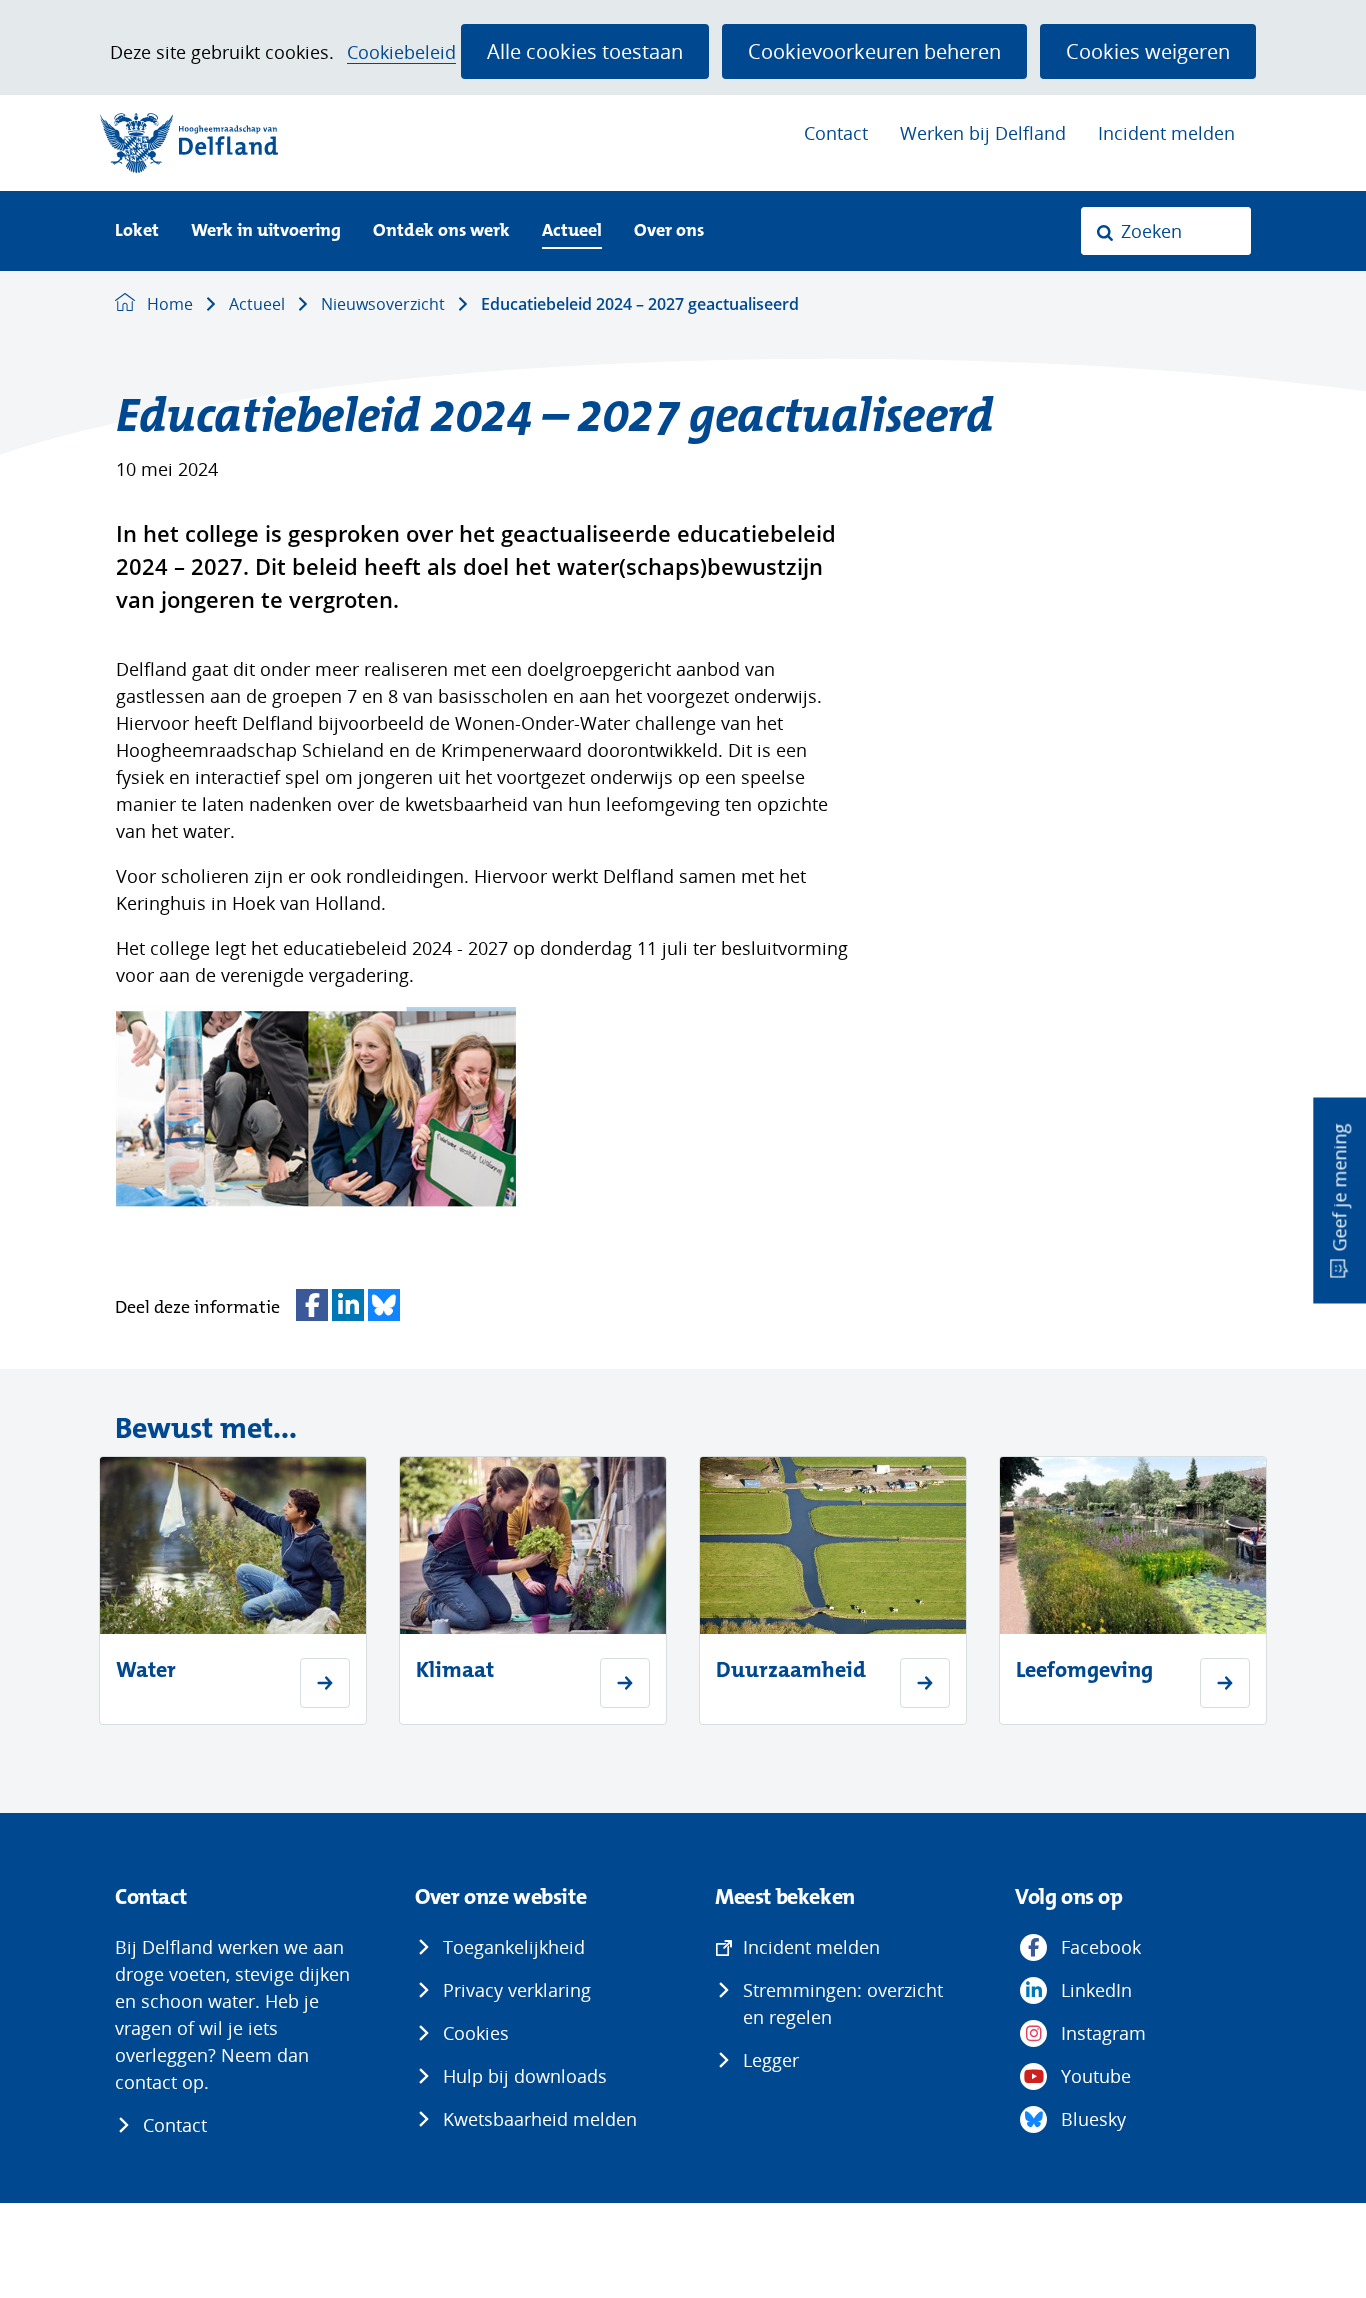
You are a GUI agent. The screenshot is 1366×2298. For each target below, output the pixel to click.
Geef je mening (1339, 1188)
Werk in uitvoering (266, 231)
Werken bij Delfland (983, 133)
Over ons (669, 231)
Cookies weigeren (1148, 51)
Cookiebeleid (401, 52)
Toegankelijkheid (514, 1947)
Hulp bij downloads (525, 2076)
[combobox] (1166, 231)
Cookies (476, 2033)
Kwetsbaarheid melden (540, 2119)
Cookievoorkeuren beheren (874, 51)
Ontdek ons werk (441, 231)
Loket (137, 231)
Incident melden (1166, 133)
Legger (771, 2060)
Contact (836, 133)
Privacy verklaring (517, 1990)
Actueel (572, 231)
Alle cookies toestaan (585, 51)
